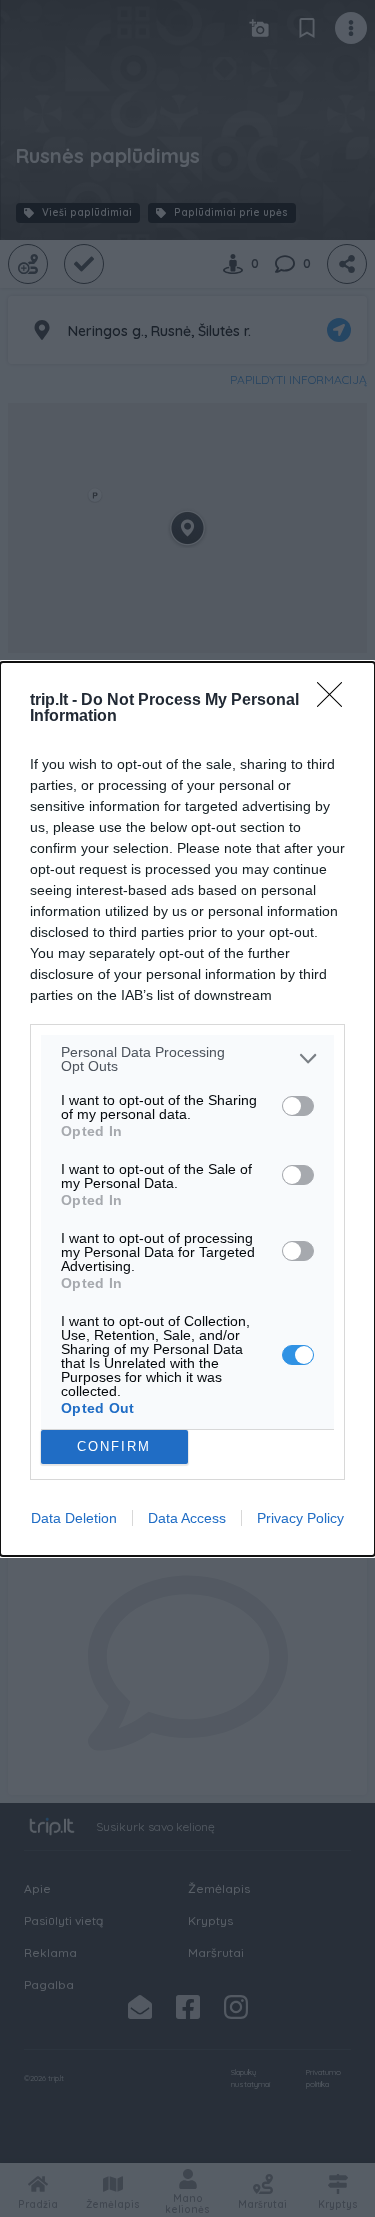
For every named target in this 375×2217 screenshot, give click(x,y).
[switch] (298, 1106)
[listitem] (187, 1059)
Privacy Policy (300, 1518)
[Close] (336, 701)
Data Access (187, 1518)
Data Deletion (74, 1518)
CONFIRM (114, 1446)
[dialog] (187, 1109)
